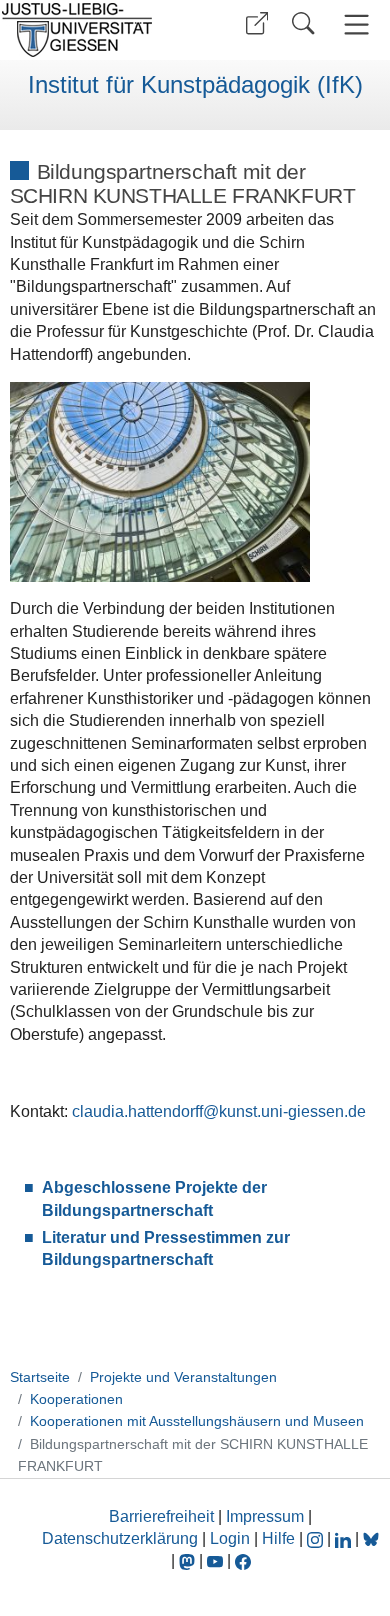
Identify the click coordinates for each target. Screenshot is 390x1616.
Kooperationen (76, 1399)
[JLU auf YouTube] (215, 1560)
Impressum (265, 1516)
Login (232, 1538)
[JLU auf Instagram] (317, 1538)
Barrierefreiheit (161, 1516)
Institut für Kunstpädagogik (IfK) (195, 85)
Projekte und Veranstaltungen (183, 1377)
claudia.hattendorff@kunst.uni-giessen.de (219, 1111)
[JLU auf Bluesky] (371, 1538)
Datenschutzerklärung (120, 1538)
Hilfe (278, 1538)
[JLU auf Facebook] (243, 1560)
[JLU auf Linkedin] (345, 1538)
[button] (257, 23)
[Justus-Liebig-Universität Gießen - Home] (95, 30)
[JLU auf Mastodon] (189, 1560)
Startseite (40, 1377)
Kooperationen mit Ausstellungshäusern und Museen (197, 1421)
